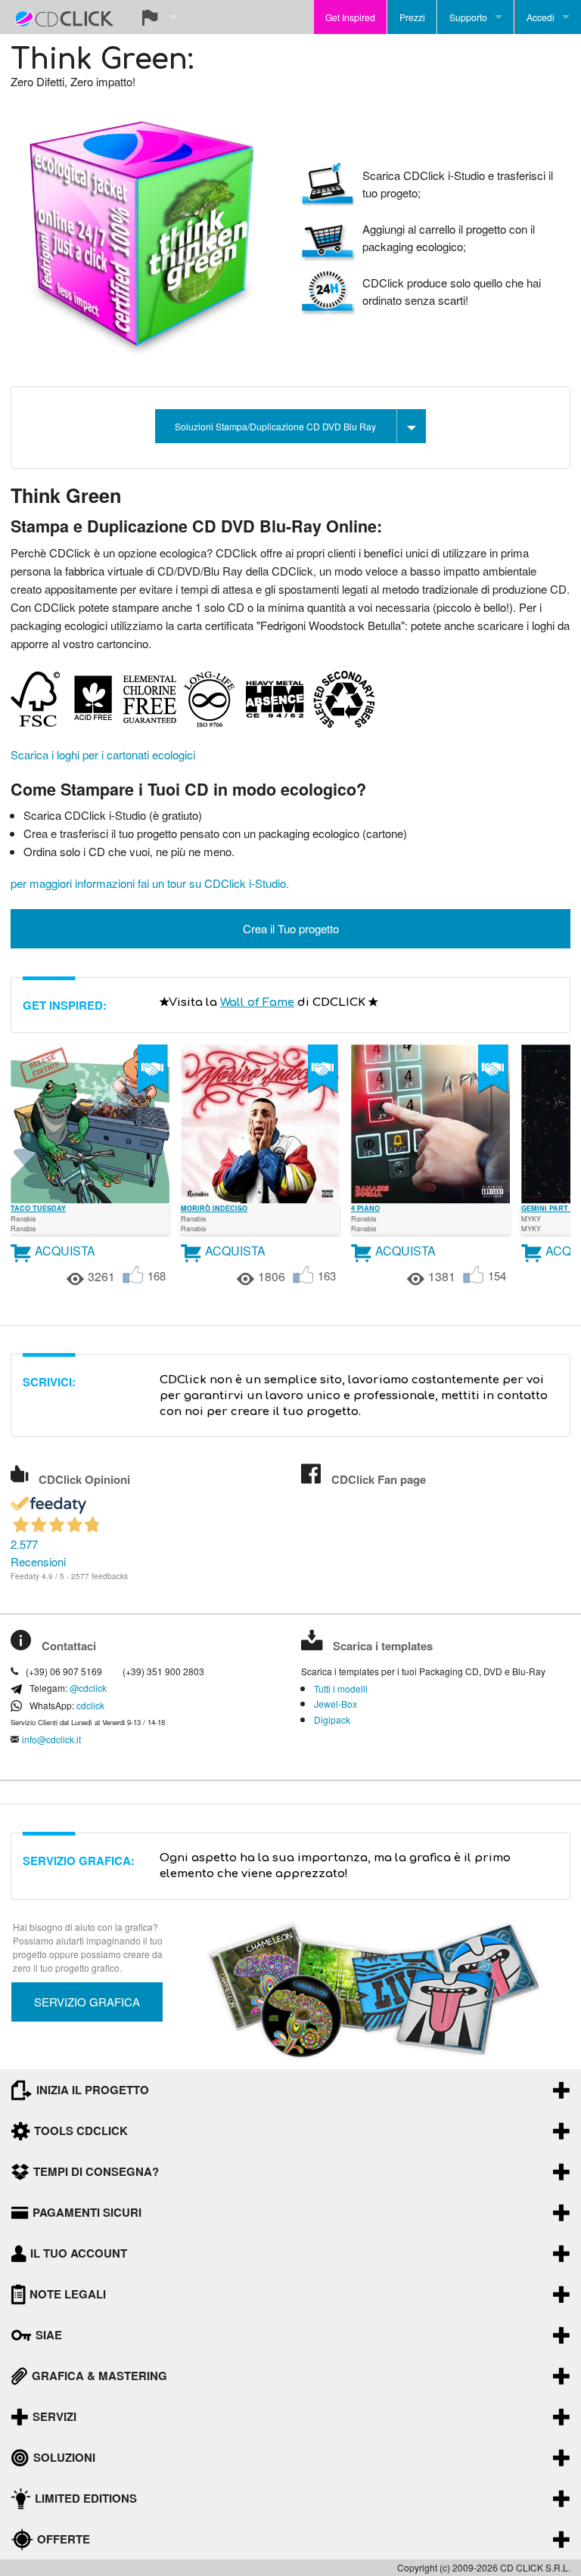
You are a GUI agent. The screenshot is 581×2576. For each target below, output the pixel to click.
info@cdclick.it (51, 1740)
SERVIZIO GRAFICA (87, 2002)
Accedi (541, 17)
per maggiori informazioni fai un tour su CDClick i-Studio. (150, 883)
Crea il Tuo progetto (291, 928)
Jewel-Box (336, 1704)
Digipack (332, 1720)
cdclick (90, 1705)
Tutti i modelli (341, 1689)
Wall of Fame (257, 1002)
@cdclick (88, 1688)
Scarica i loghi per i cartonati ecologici (103, 754)
